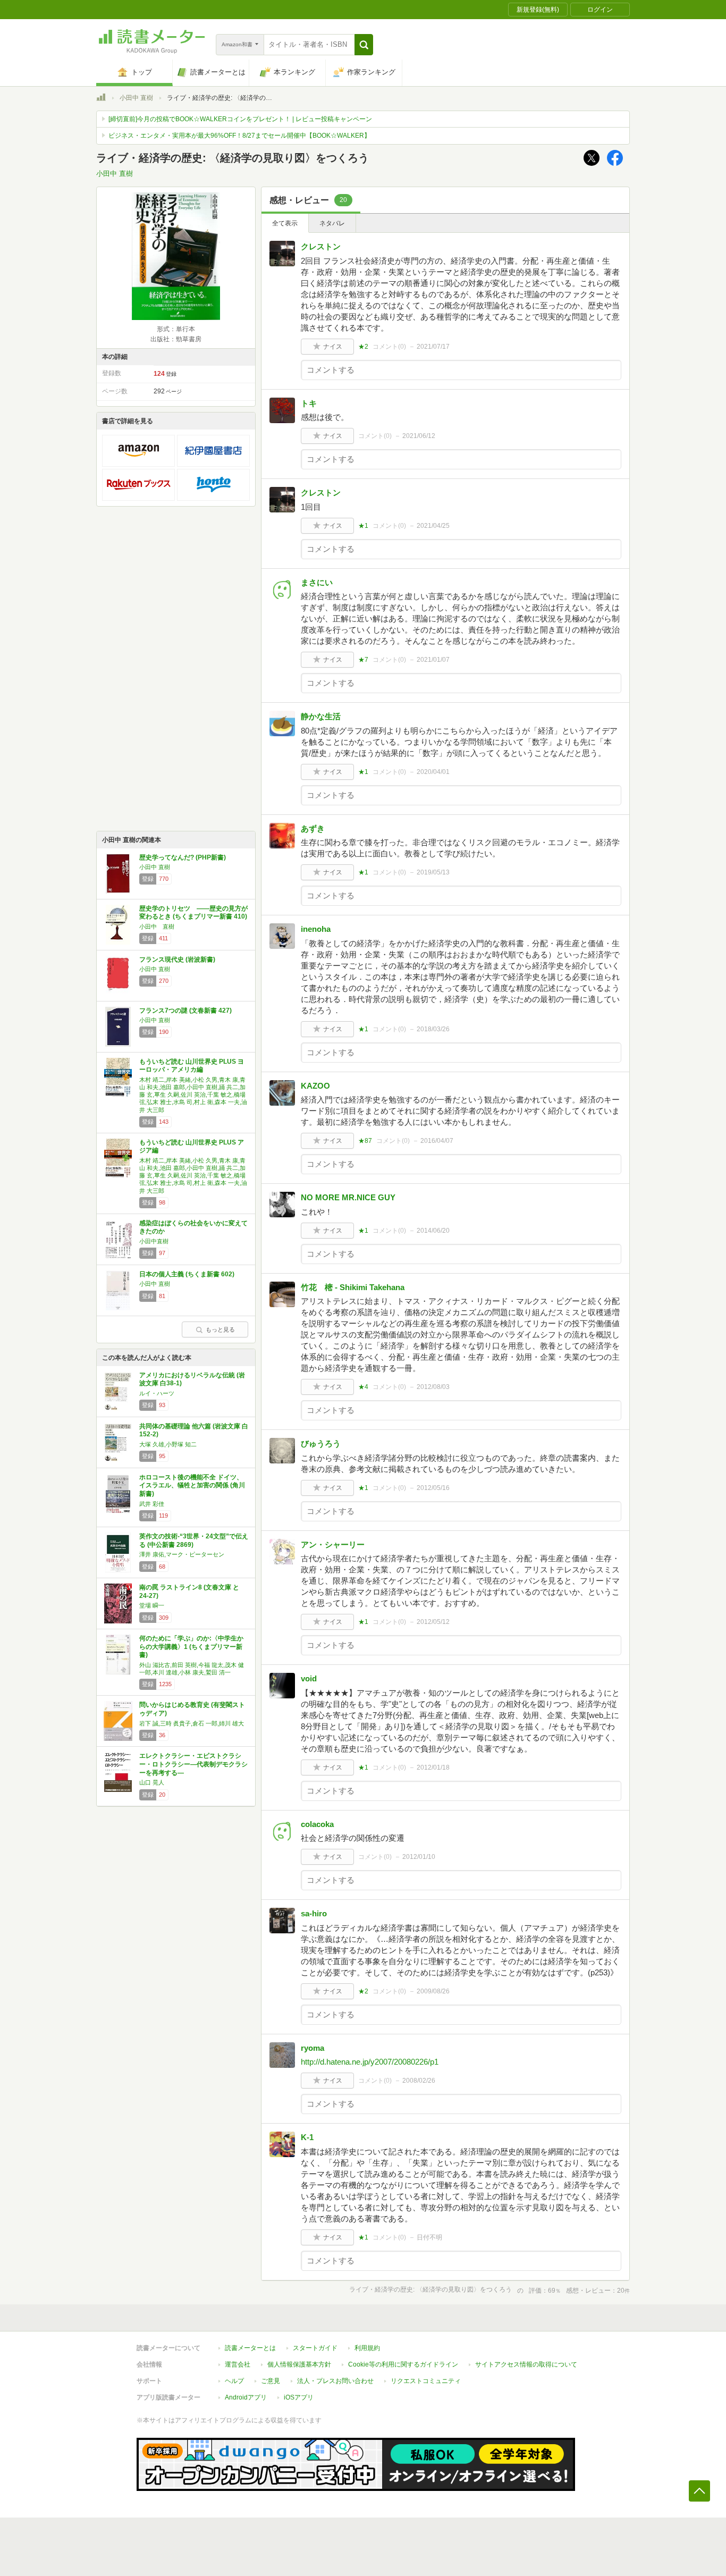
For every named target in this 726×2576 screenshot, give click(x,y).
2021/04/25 (433, 526)
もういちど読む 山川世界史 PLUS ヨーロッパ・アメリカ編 (192, 1066)
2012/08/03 (433, 1387)
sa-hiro (314, 1913)
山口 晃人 (152, 1782)
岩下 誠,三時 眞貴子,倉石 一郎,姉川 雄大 (192, 1723)
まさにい (317, 582)
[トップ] (101, 99)
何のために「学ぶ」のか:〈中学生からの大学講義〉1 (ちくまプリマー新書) (191, 1647)
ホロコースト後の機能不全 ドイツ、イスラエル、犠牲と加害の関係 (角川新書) (192, 1485)
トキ (309, 403)
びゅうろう (321, 1443)
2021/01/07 (433, 660)
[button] (364, 45)
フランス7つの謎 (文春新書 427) (185, 1011)
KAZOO (315, 1086)
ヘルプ (234, 2381)
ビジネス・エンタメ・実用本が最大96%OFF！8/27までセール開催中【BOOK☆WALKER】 (239, 136)
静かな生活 (321, 716)
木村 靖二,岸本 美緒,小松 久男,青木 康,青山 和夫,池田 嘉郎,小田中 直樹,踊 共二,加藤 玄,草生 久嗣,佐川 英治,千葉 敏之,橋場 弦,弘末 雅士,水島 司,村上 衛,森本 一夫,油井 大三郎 (193, 1095)
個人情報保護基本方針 (299, 2364)
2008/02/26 (419, 2081)
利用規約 (367, 2348)
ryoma (313, 2048)
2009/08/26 (433, 1991)
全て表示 (285, 223)
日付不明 (429, 2237)
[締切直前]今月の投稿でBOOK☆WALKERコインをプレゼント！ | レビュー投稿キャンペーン (240, 119)
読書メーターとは (250, 2348)
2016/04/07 (437, 1141)
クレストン (321, 246)
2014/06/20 (433, 1231)
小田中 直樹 (136, 98)
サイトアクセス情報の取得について (526, 2364)
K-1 (307, 2137)
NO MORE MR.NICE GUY (348, 1197)
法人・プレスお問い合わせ (335, 2381)
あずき (313, 828)
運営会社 (238, 2364)
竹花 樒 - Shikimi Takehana (353, 1287)
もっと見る (220, 1329)
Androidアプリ (246, 2397)
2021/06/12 (419, 436)
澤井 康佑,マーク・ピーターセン (182, 1554)
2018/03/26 (433, 1029)
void (309, 1678)
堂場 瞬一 (152, 1605)
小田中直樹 (154, 1241)
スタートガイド (315, 2348)
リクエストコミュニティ (426, 2381)
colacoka (317, 1824)
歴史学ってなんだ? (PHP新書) (183, 857)
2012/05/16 (433, 1488)
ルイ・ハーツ (157, 1393)
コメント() (389, 347)
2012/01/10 (419, 1857)
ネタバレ (332, 223)
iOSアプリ (299, 2397)
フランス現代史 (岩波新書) (177, 959)
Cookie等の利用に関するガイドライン (403, 2364)
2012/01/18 (433, 1767)
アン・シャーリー (333, 1544)
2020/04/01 (433, 772)
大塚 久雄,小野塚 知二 (168, 1444)
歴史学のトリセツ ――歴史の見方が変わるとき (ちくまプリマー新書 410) (193, 913)
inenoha (316, 929)
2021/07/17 (433, 347)
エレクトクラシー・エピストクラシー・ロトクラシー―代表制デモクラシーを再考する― (193, 1764)
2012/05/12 (433, 1622)
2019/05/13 (433, 872)
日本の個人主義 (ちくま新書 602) (187, 1274)
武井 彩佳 (152, 1504)
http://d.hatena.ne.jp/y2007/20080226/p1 (370, 2062)
